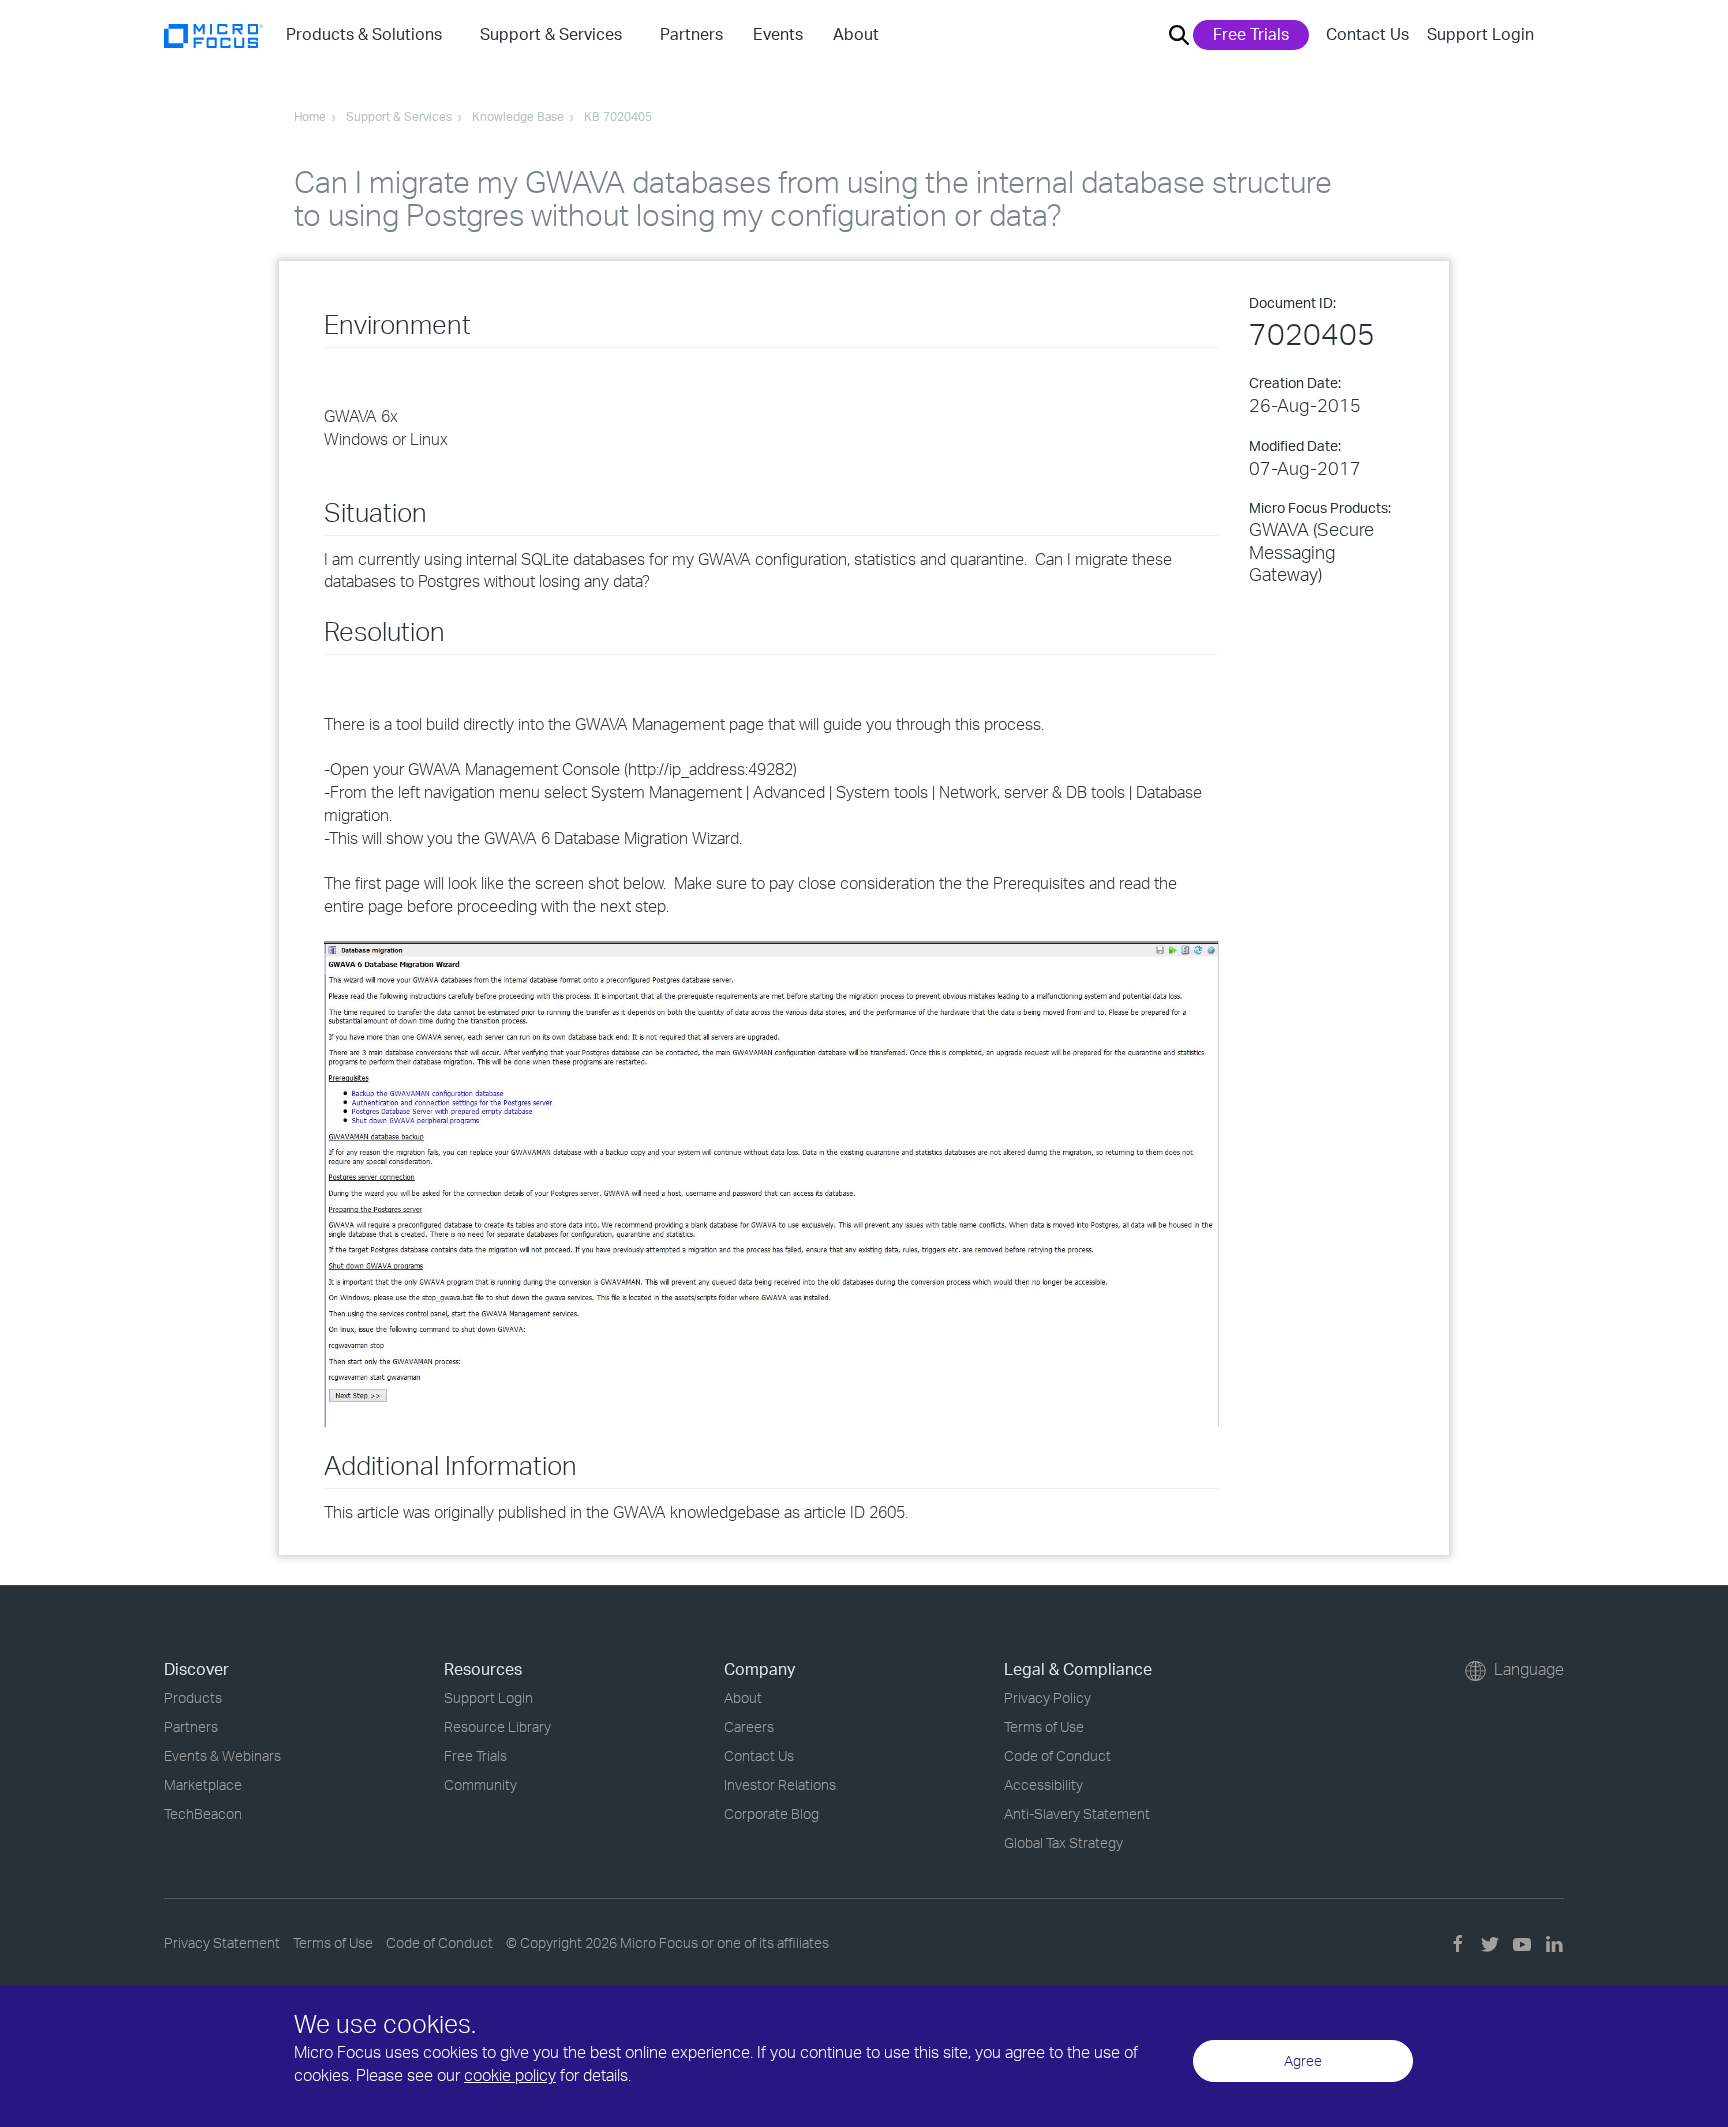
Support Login (1480, 34)
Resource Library (497, 1726)
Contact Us (1367, 34)
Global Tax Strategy (1063, 1842)
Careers (749, 1726)
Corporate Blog (771, 1813)
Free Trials (1251, 34)
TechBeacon (203, 1813)
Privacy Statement (222, 1942)
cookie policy (510, 2075)
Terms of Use (1044, 1726)
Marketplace (203, 1784)
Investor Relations (780, 1784)
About (743, 1697)
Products (193, 1697)
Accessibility (1043, 1784)
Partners (191, 1726)
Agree (1303, 2060)
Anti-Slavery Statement (1077, 1813)
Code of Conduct (1057, 1755)
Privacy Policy (1047, 1697)
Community (480, 1784)
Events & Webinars (222, 1755)
